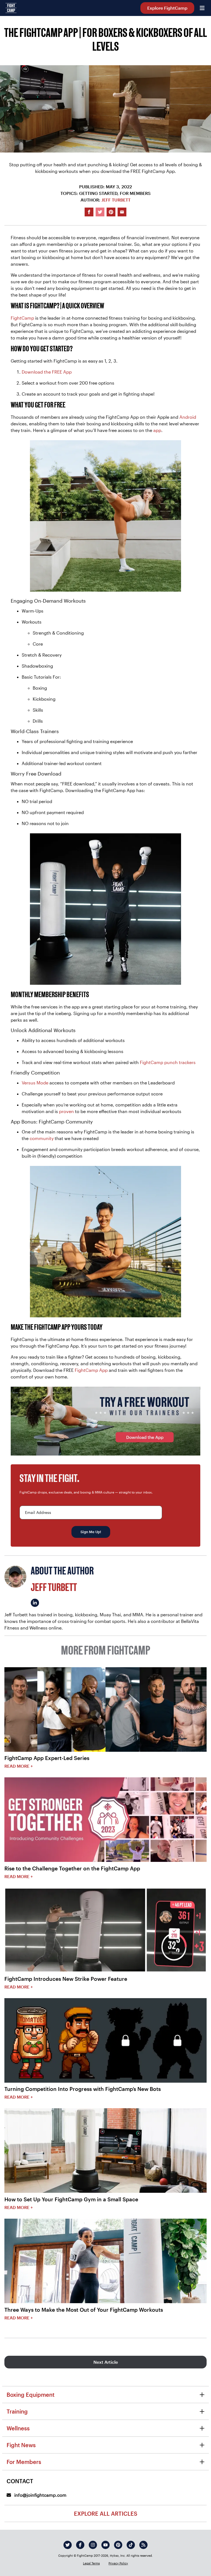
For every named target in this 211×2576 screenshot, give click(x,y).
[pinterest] (118, 2545)
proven (66, 1111)
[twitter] (68, 2545)
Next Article (106, 2362)
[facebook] (80, 2545)
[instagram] (93, 2545)
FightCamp (22, 318)
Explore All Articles (106, 2514)
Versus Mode (35, 1083)
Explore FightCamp (167, 8)
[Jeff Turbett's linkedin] (35, 1603)
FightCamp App (91, 1370)
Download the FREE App (47, 372)
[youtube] (105, 2545)
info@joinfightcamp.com (40, 2495)
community (42, 1138)
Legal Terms (91, 2563)
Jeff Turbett (116, 200)
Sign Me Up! (91, 1532)
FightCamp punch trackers (168, 1062)
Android (188, 417)
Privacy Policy (118, 2563)
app (157, 430)
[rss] (143, 2545)
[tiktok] (131, 2545)
